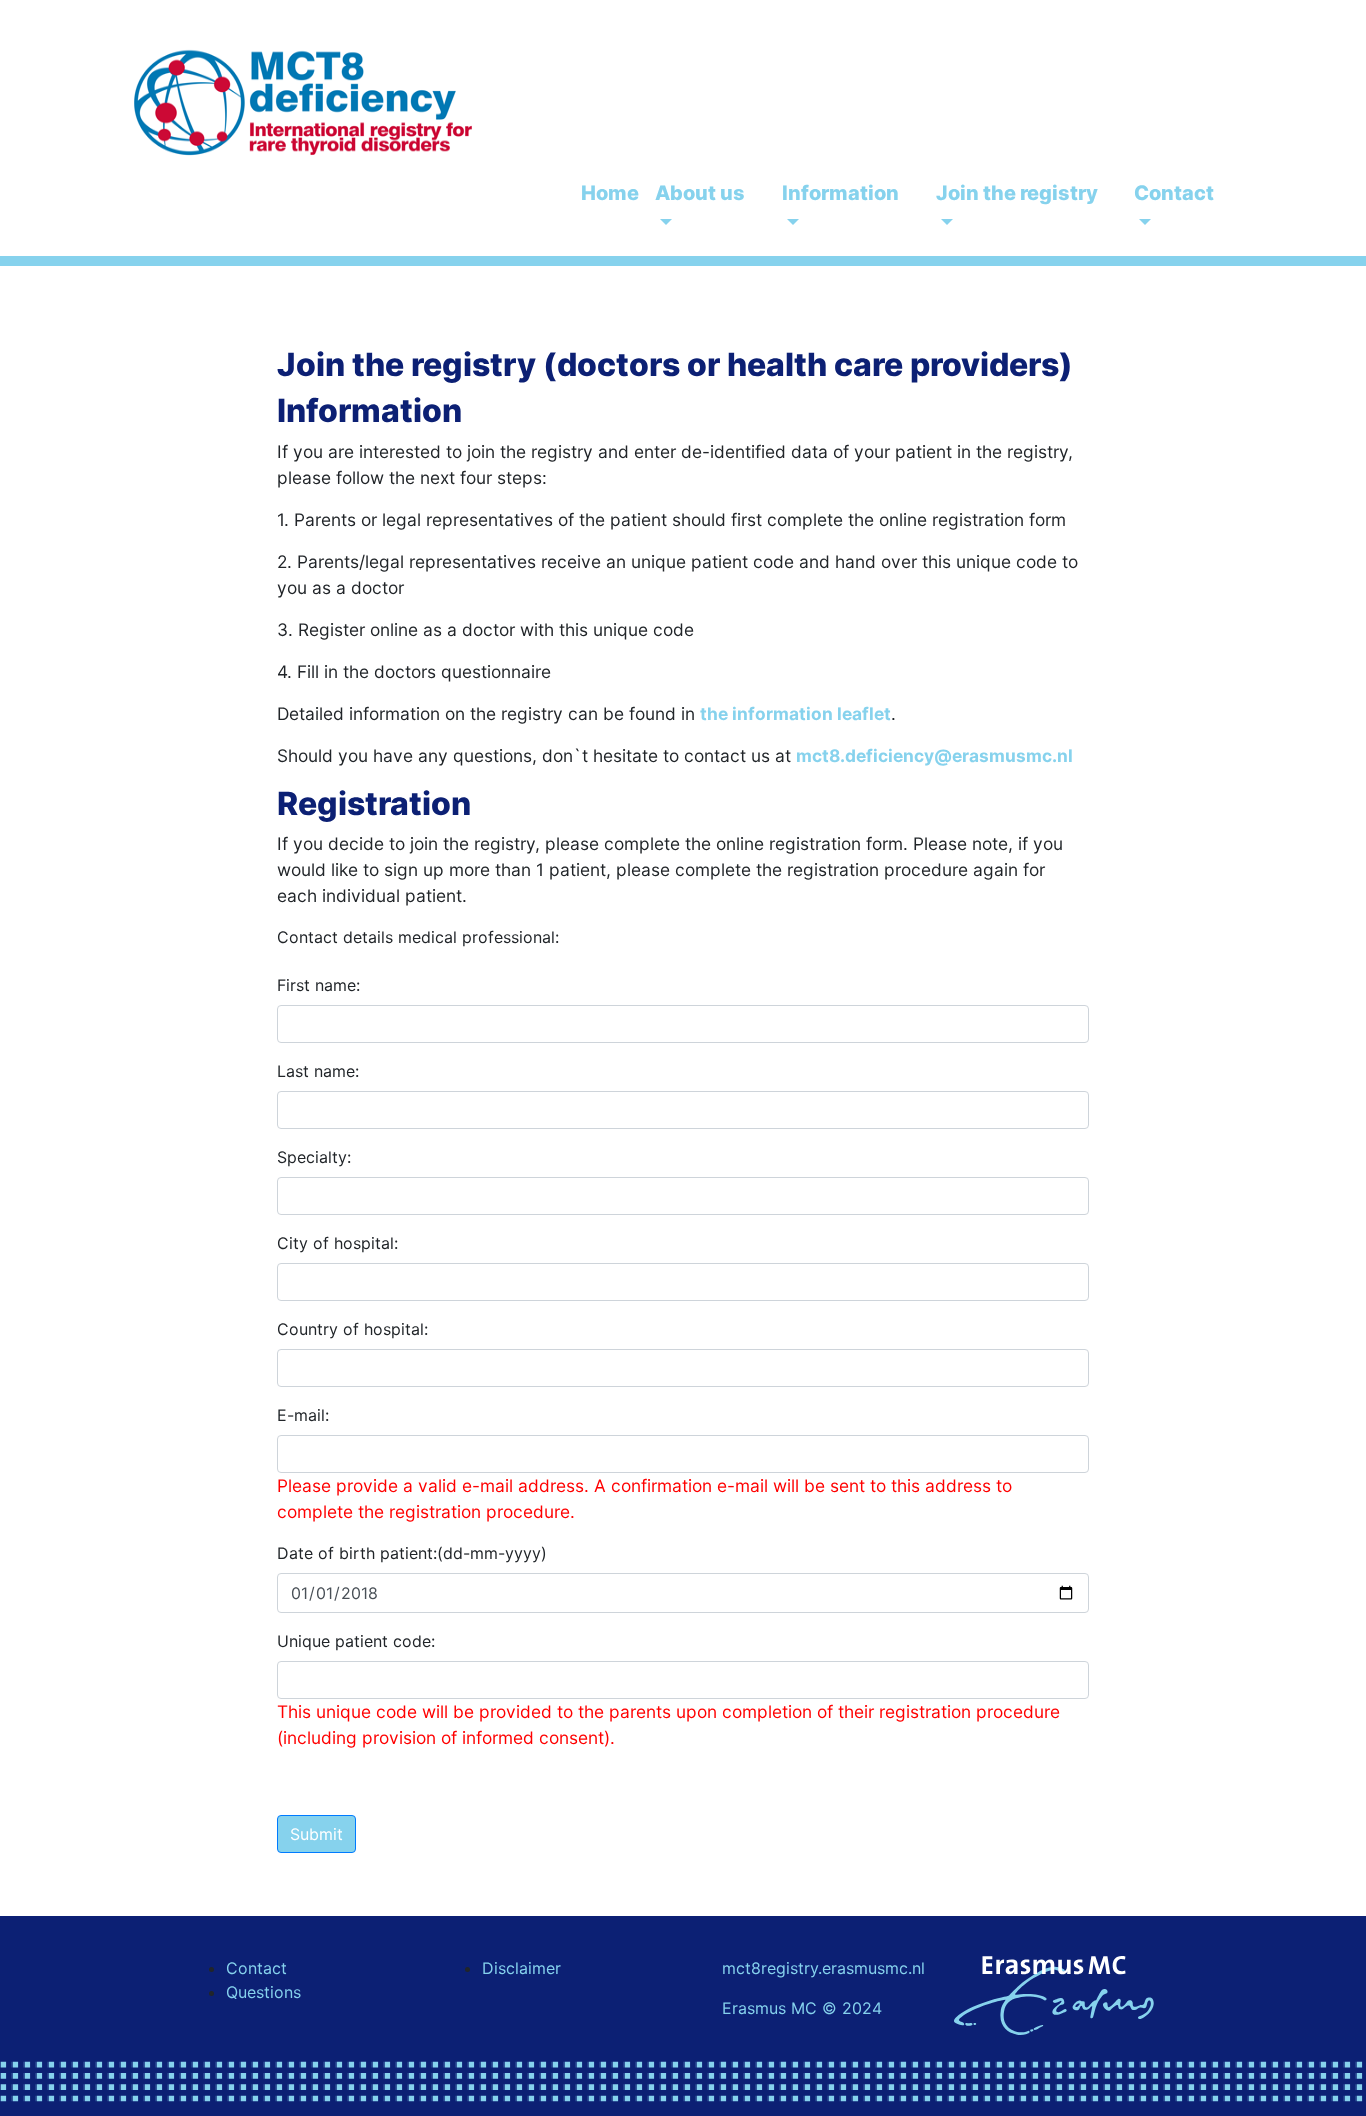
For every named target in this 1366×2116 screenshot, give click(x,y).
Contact (1174, 193)
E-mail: (303, 1415)
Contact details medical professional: (418, 937)
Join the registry (1017, 193)
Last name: (318, 1071)
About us (700, 193)
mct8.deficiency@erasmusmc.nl (934, 755)
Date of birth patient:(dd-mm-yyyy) (412, 1553)
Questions (263, 1992)
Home (610, 193)
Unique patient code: (356, 1641)
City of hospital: (337, 1243)
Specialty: (314, 1157)
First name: (318, 985)
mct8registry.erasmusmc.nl (823, 1968)
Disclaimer (521, 1968)
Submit (316, 1834)
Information (840, 193)
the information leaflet (795, 713)
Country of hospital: (352, 1329)
